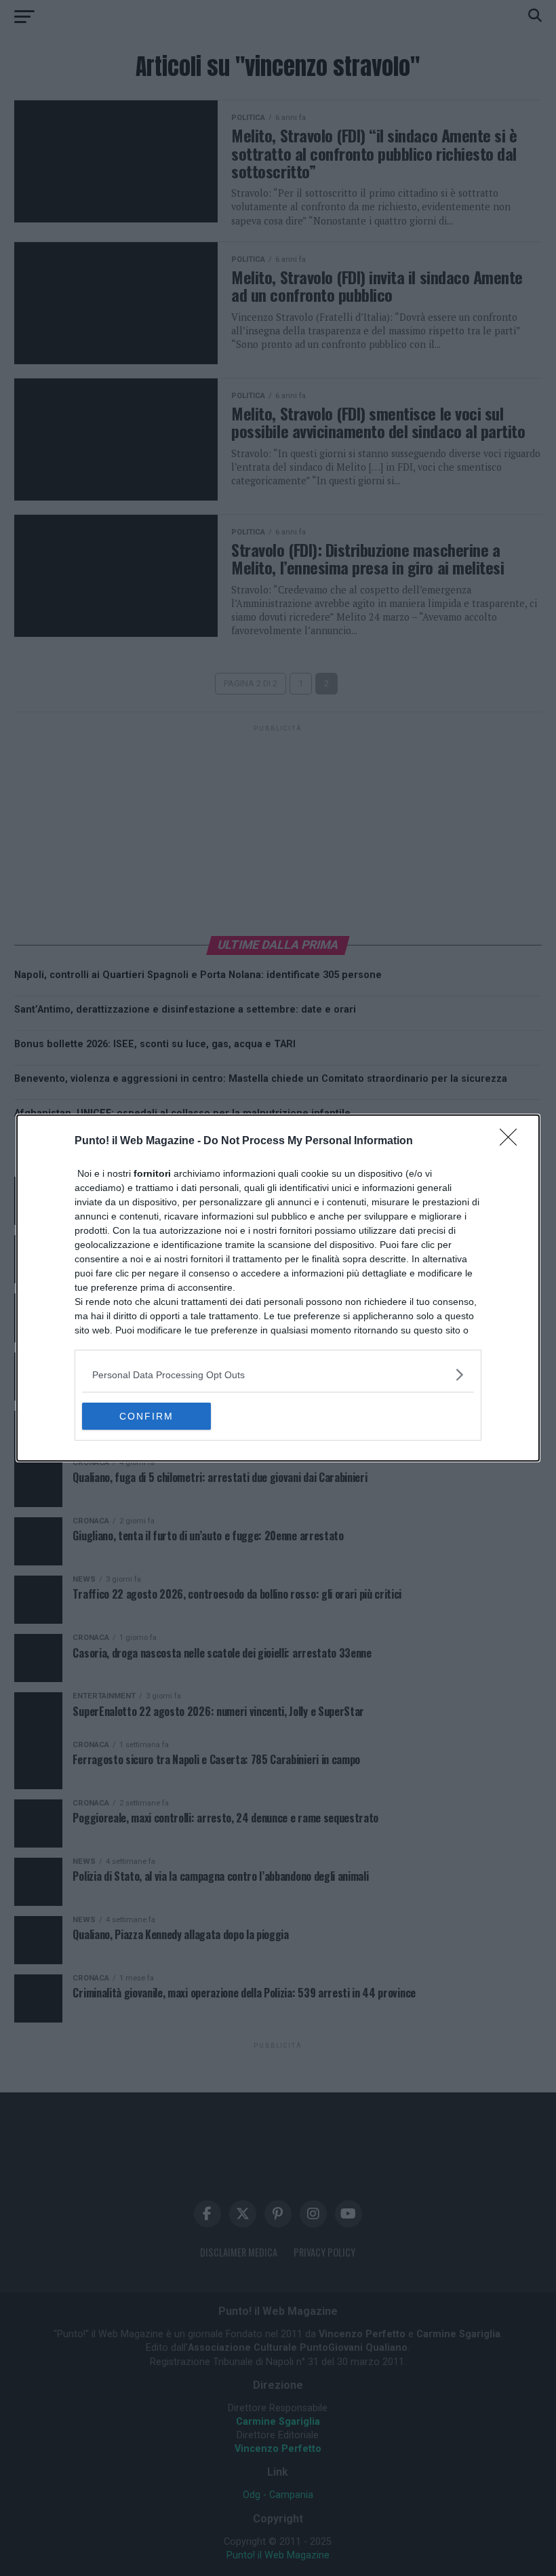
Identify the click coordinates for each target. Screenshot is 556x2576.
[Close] (513, 1141)
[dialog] (278, 1288)
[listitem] (278, 1374)
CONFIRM (146, 1416)
